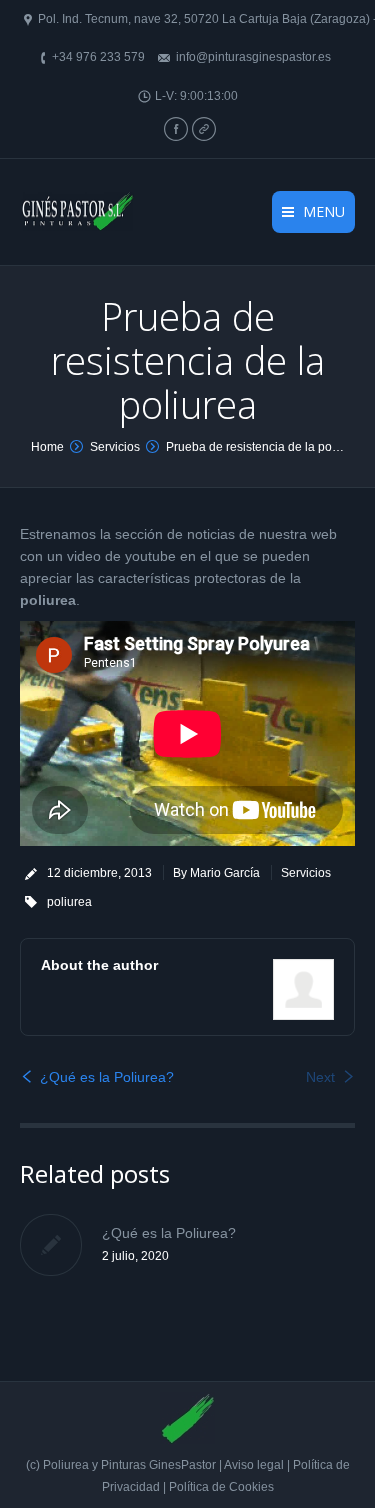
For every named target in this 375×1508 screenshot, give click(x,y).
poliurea (69, 902)
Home (47, 447)
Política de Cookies (221, 1487)
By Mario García (216, 873)
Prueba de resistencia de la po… (255, 447)
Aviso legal (255, 1465)
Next (320, 1077)
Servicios (115, 447)
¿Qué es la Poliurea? (107, 1077)
